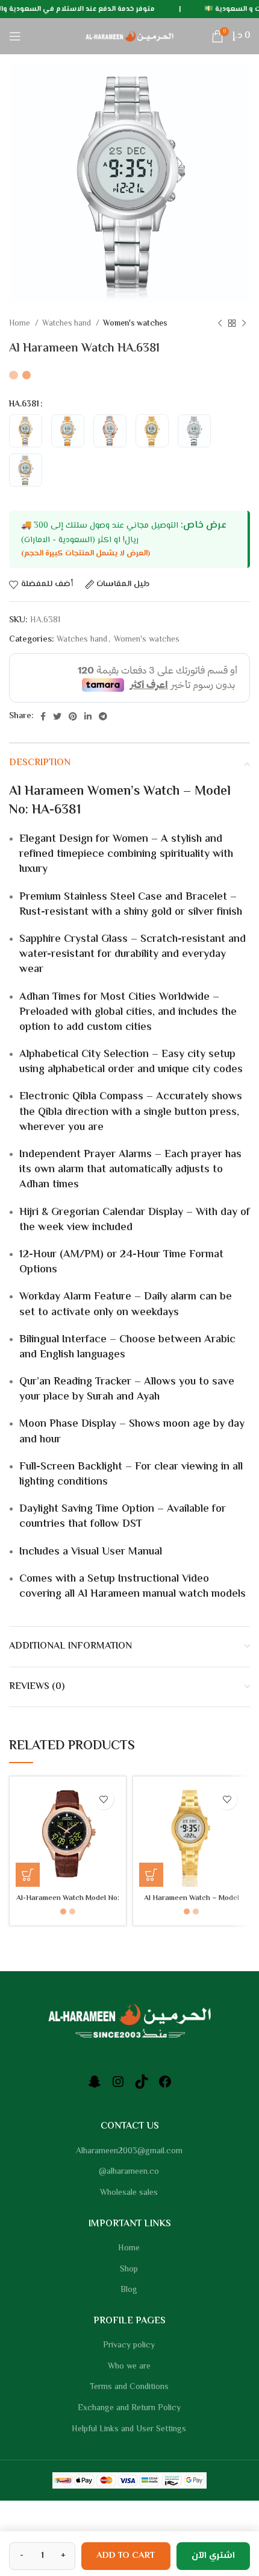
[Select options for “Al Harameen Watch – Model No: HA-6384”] (151, 1875)
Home (20, 324)
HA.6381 (24, 405)
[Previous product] (220, 324)
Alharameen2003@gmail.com (129, 2152)
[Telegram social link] (103, 716)
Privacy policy (129, 2346)
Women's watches (135, 324)
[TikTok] (142, 2087)
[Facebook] (165, 2087)
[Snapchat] (95, 2087)
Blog (129, 2291)
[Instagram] (118, 2087)
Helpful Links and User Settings (129, 2430)
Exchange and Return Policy (129, 2409)
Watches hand (67, 324)
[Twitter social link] (57, 716)
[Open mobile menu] (15, 36)
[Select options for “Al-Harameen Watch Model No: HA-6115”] (28, 1875)
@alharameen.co (129, 2173)
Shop (129, 2270)
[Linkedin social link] (88, 716)
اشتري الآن (213, 2556)
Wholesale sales (129, 2194)
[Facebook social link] (43, 716)
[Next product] (244, 324)
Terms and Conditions (129, 2388)
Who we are (129, 2367)
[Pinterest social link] (73, 716)
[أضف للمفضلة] (103, 1799)
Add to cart (126, 2556)
